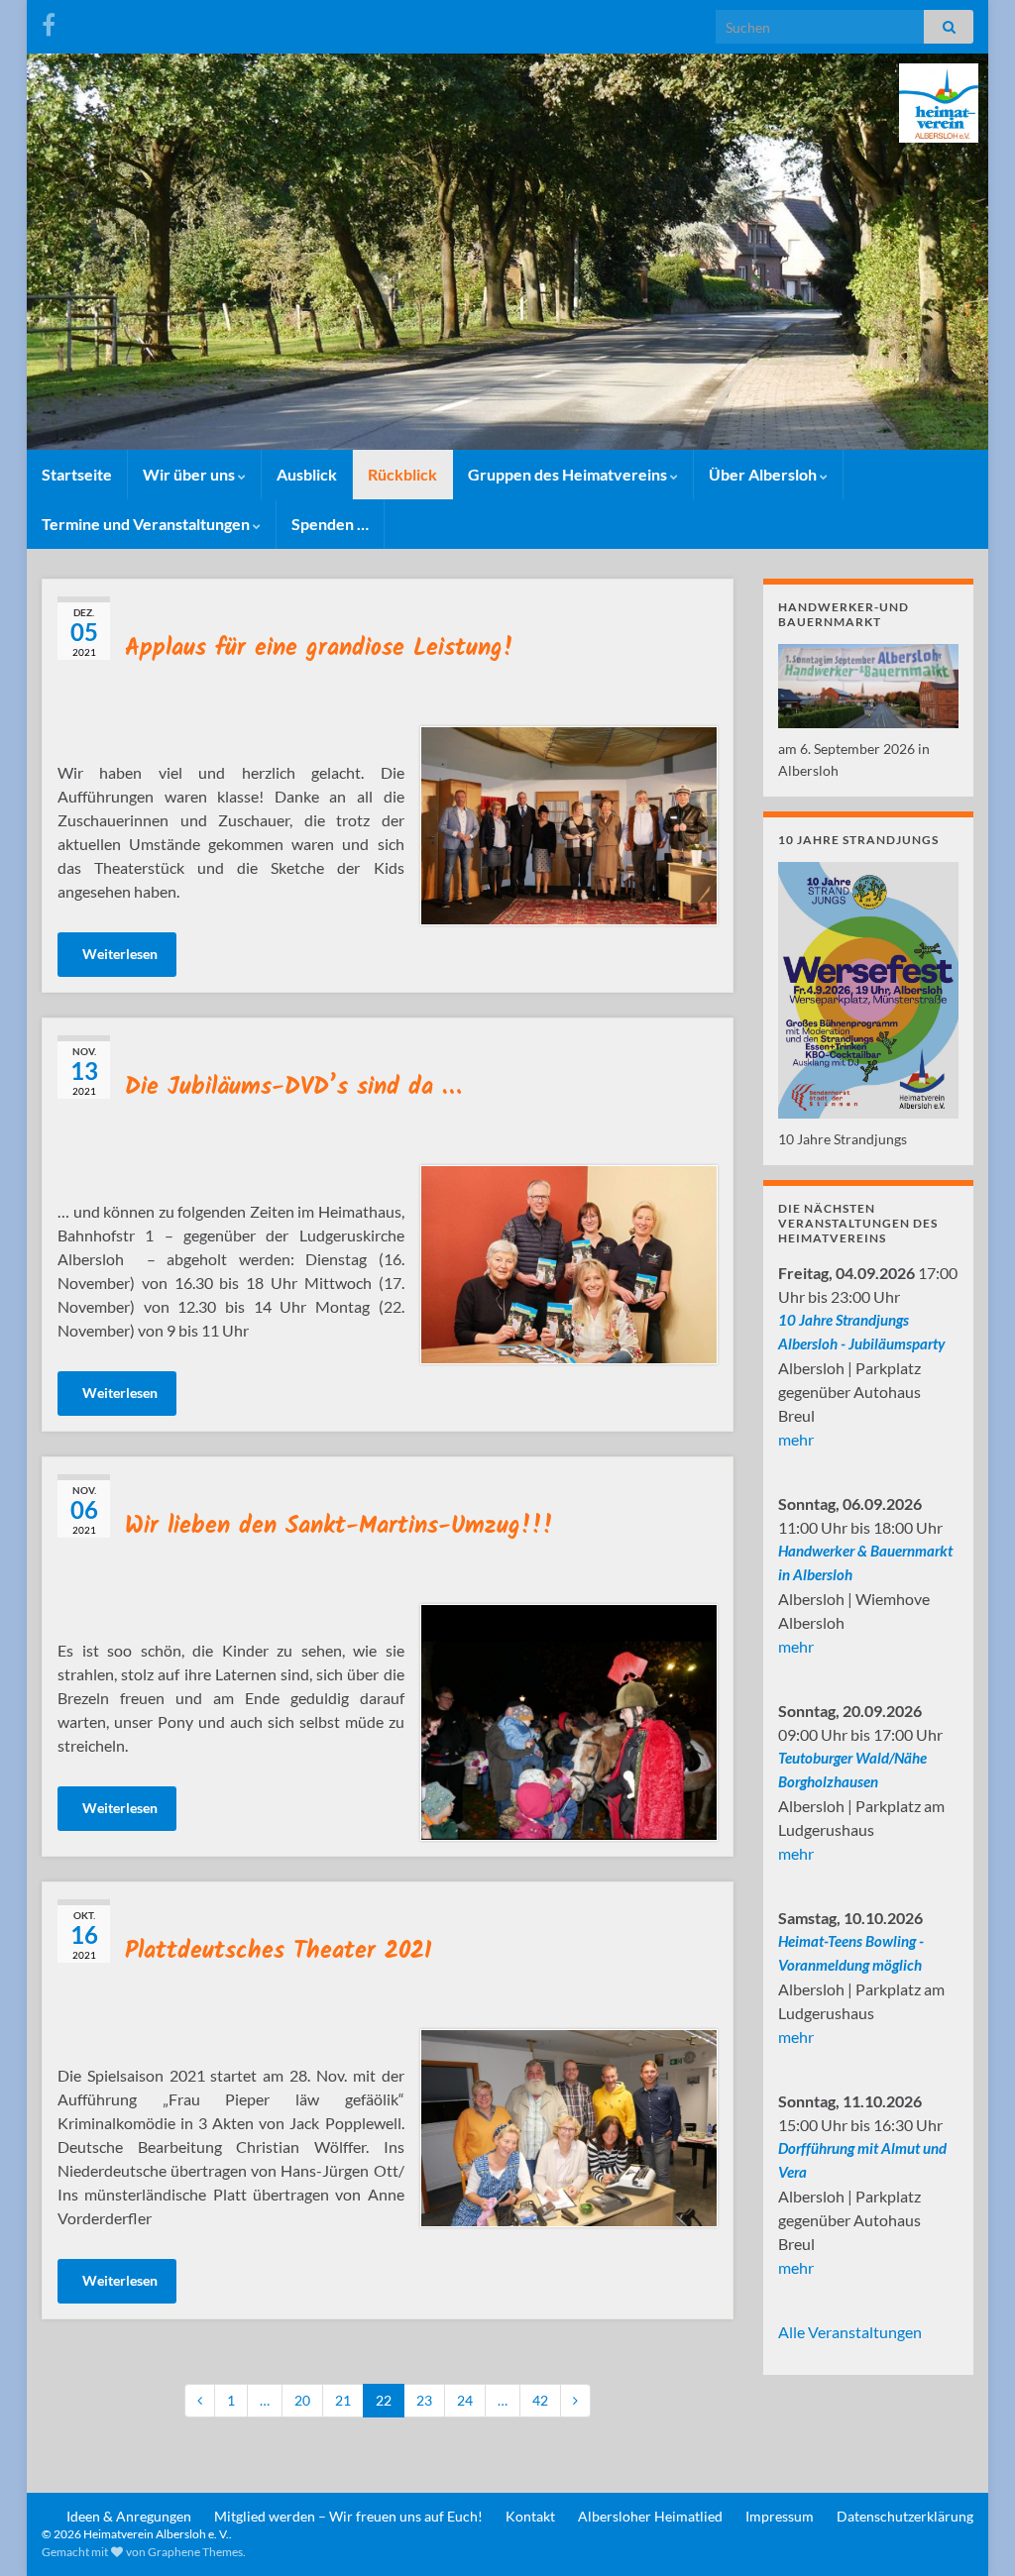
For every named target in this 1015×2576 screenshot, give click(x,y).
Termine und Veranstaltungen (147, 524)
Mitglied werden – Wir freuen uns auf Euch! (348, 2516)
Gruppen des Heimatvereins (569, 474)
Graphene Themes (195, 2552)
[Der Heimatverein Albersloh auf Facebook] (49, 21)
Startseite (77, 474)
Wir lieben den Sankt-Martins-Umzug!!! (339, 1526)
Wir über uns (190, 474)
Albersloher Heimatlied (650, 2516)
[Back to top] (970, 2531)
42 (540, 2400)
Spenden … (330, 524)
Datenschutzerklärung (905, 2516)
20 (302, 2400)
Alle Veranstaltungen (850, 2332)
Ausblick (307, 474)
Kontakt (530, 2516)
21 (343, 2400)
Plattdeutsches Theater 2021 (278, 1951)
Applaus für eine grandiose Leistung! (319, 648)
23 (424, 2400)
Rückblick (402, 474)
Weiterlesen (120, 954)
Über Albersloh (764, 474)
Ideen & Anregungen (129, 2516)
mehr (796, 1439)
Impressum (780, 2516)
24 (465, 2400)
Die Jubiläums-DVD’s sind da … (293, 1087)
